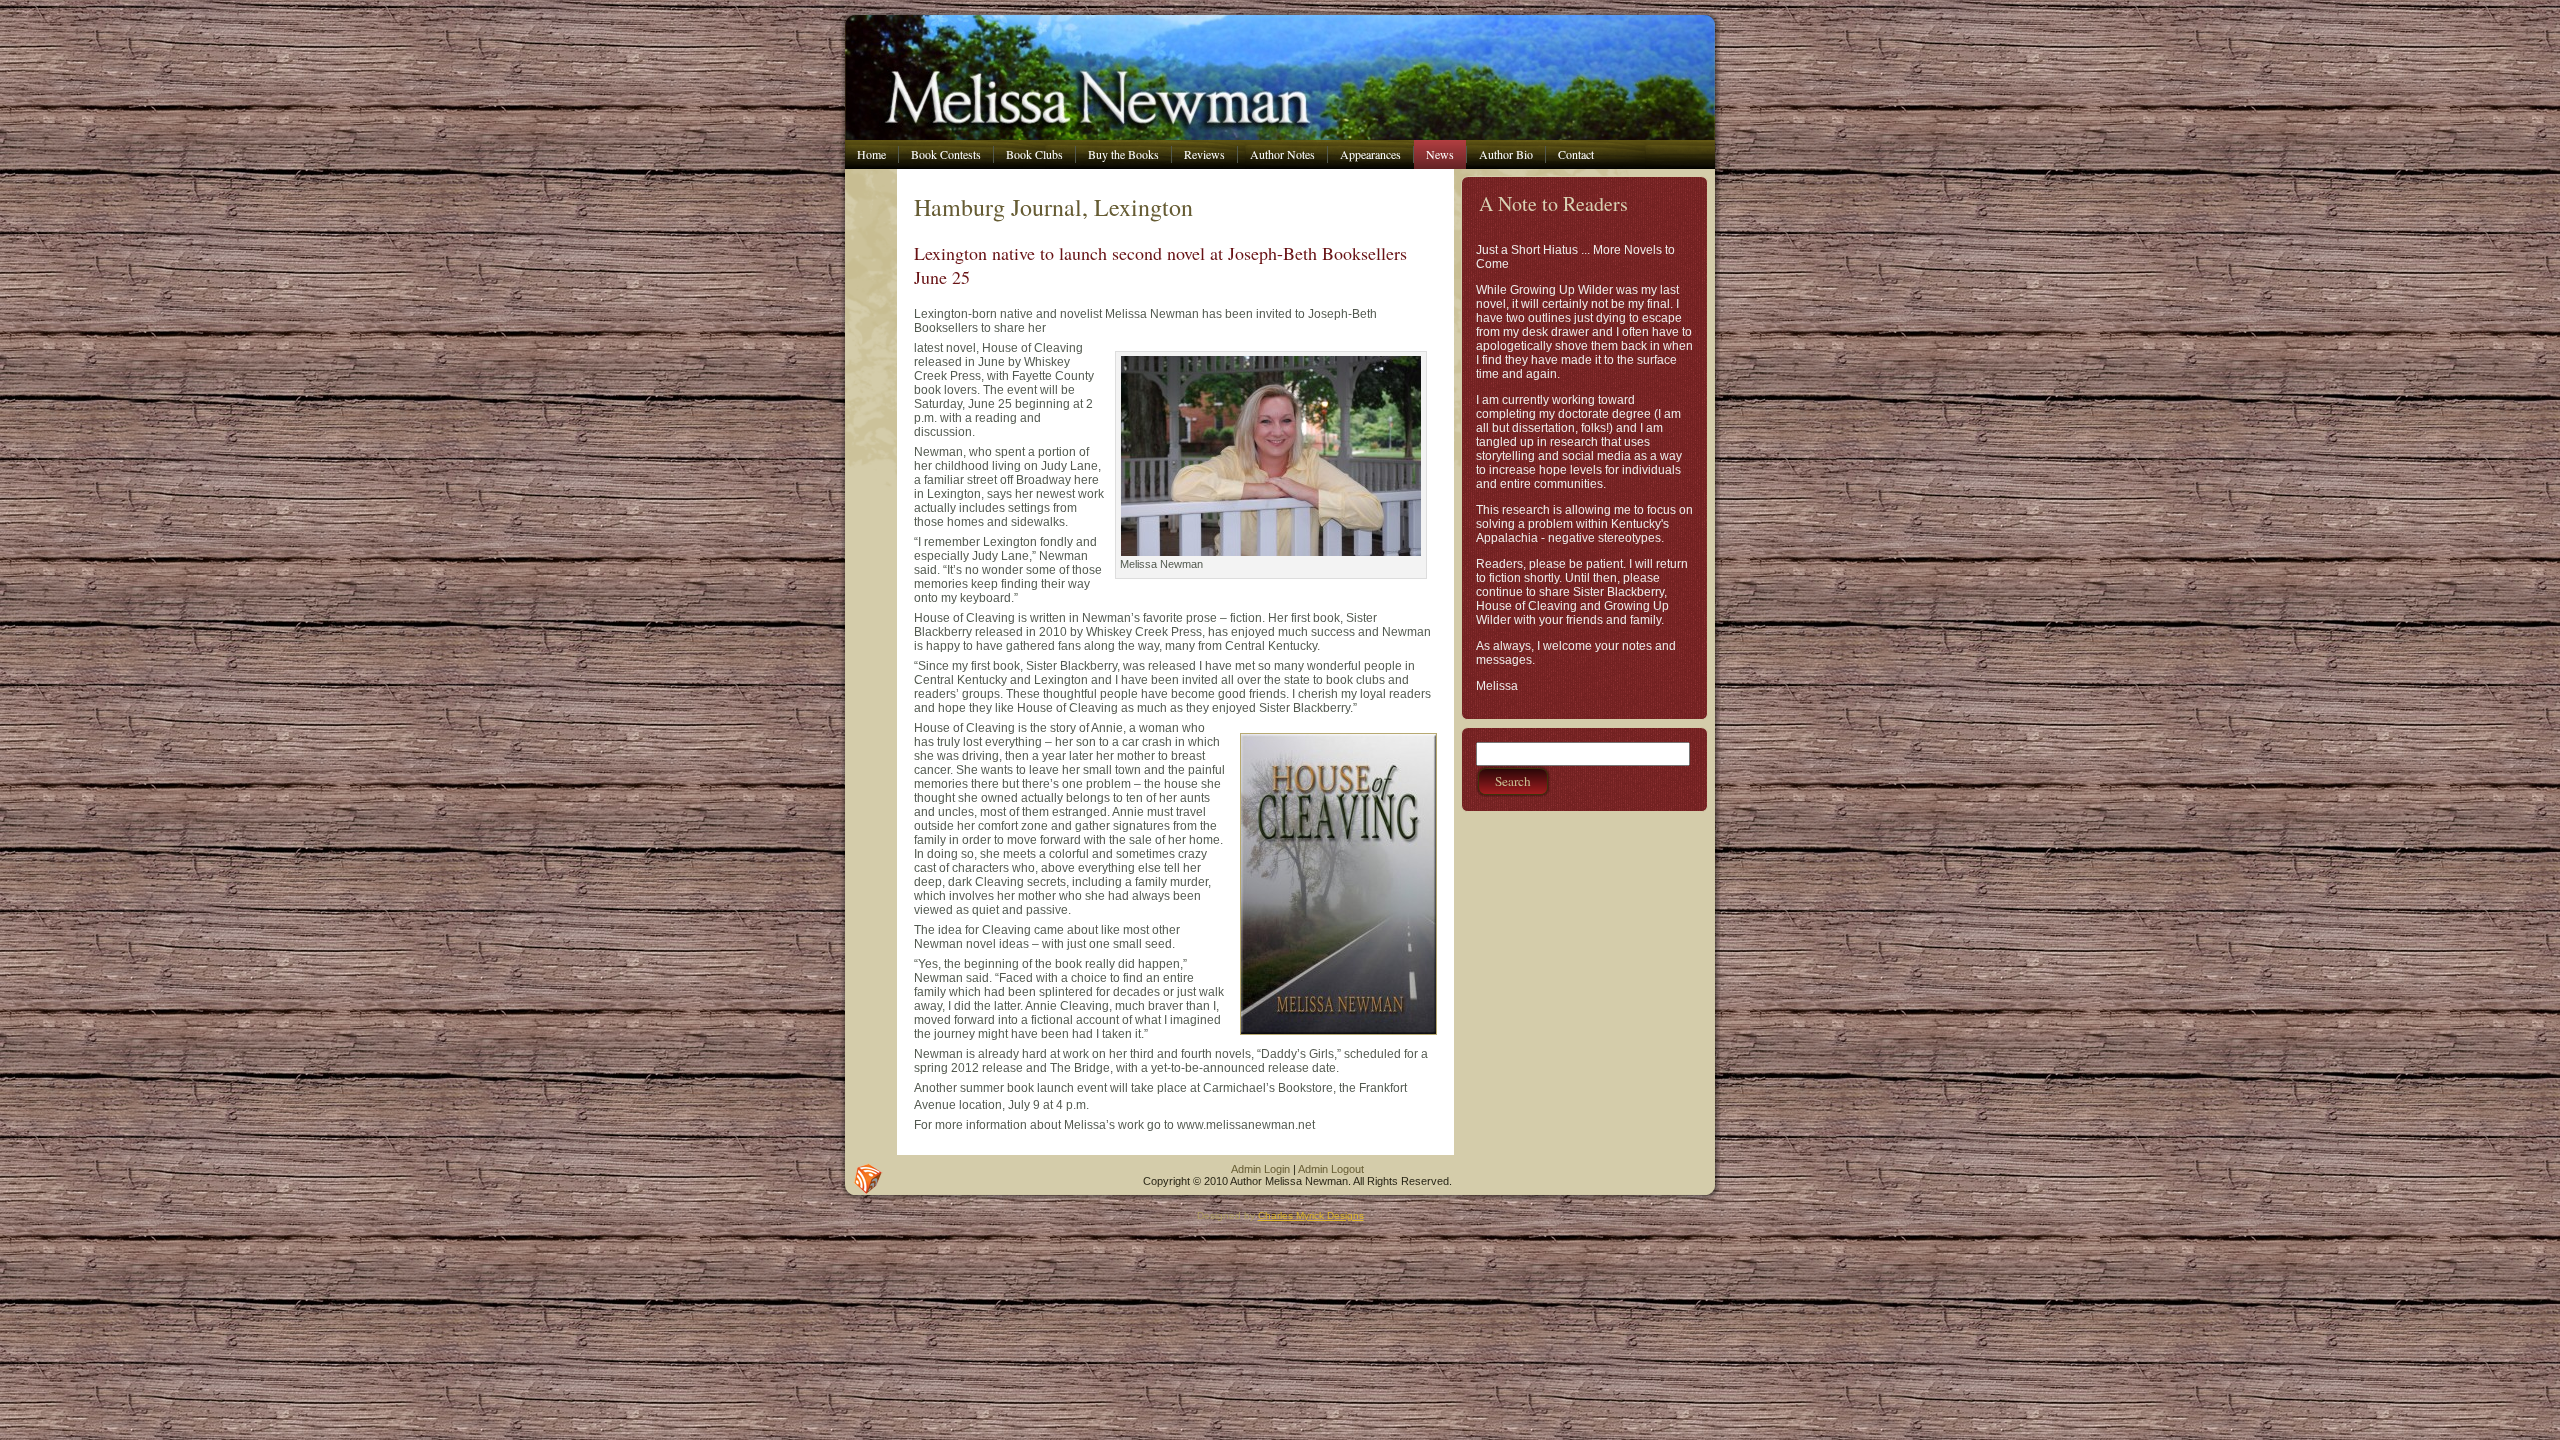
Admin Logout (1331, 1169)
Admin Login (1260, 1169)
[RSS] (868, 1179)
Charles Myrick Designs (1311, 1215)
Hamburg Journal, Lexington (1053, 207)
